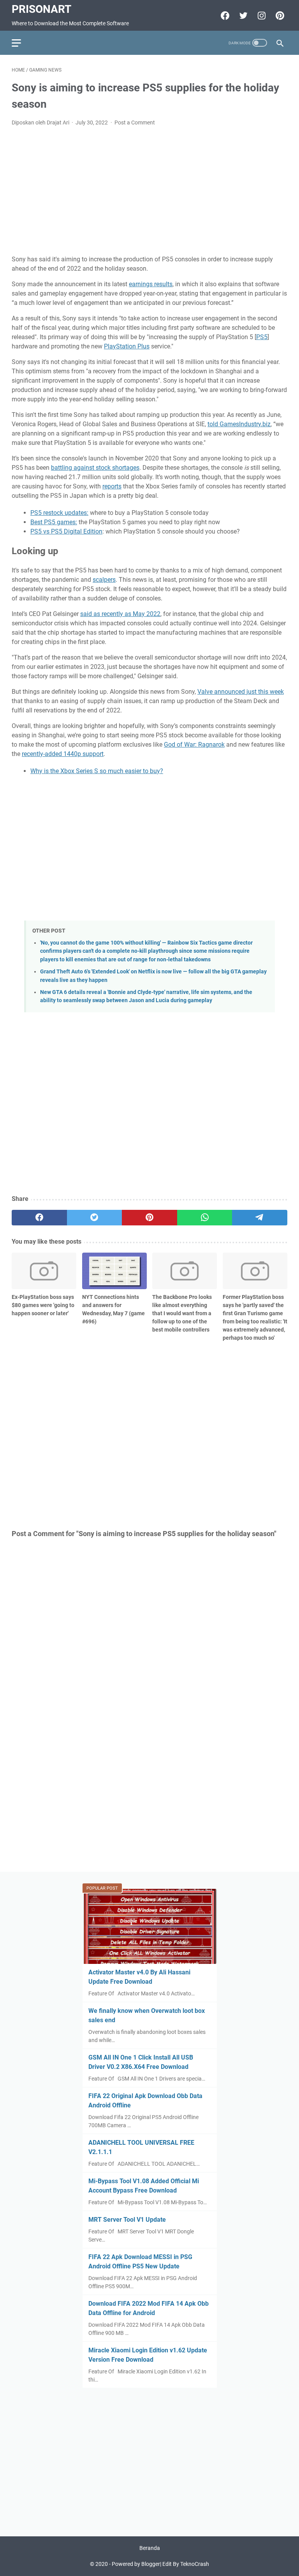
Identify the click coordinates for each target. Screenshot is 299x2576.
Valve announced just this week (241, 692)
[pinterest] (149, 1218)
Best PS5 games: (54, 522)
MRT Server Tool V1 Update (127, 2220)
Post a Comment (135, 122)
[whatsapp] (205, 1218)
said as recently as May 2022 (120, 614)
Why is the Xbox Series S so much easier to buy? (97, 771)
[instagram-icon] (261, 16)
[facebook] (39, 1218)
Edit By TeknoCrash (186, 2564)
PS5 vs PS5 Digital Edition (66, 531)
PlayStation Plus (127, 346)
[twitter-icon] (242, 16)
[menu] (21, 43)
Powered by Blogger (136, 2564)
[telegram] (260, 1218)
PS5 (262, 337)
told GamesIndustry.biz (239, 424)
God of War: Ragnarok (194, 745)
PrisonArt (41, 9)
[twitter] (95, 1218)
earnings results (151, 284)
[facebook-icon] (224, 16)
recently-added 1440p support (63, 754)
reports (112, 486)
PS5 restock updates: (59, 513)
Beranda (150, 2548)
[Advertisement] (149, 191)
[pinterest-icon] (279, 16)
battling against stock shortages (95, 468)
